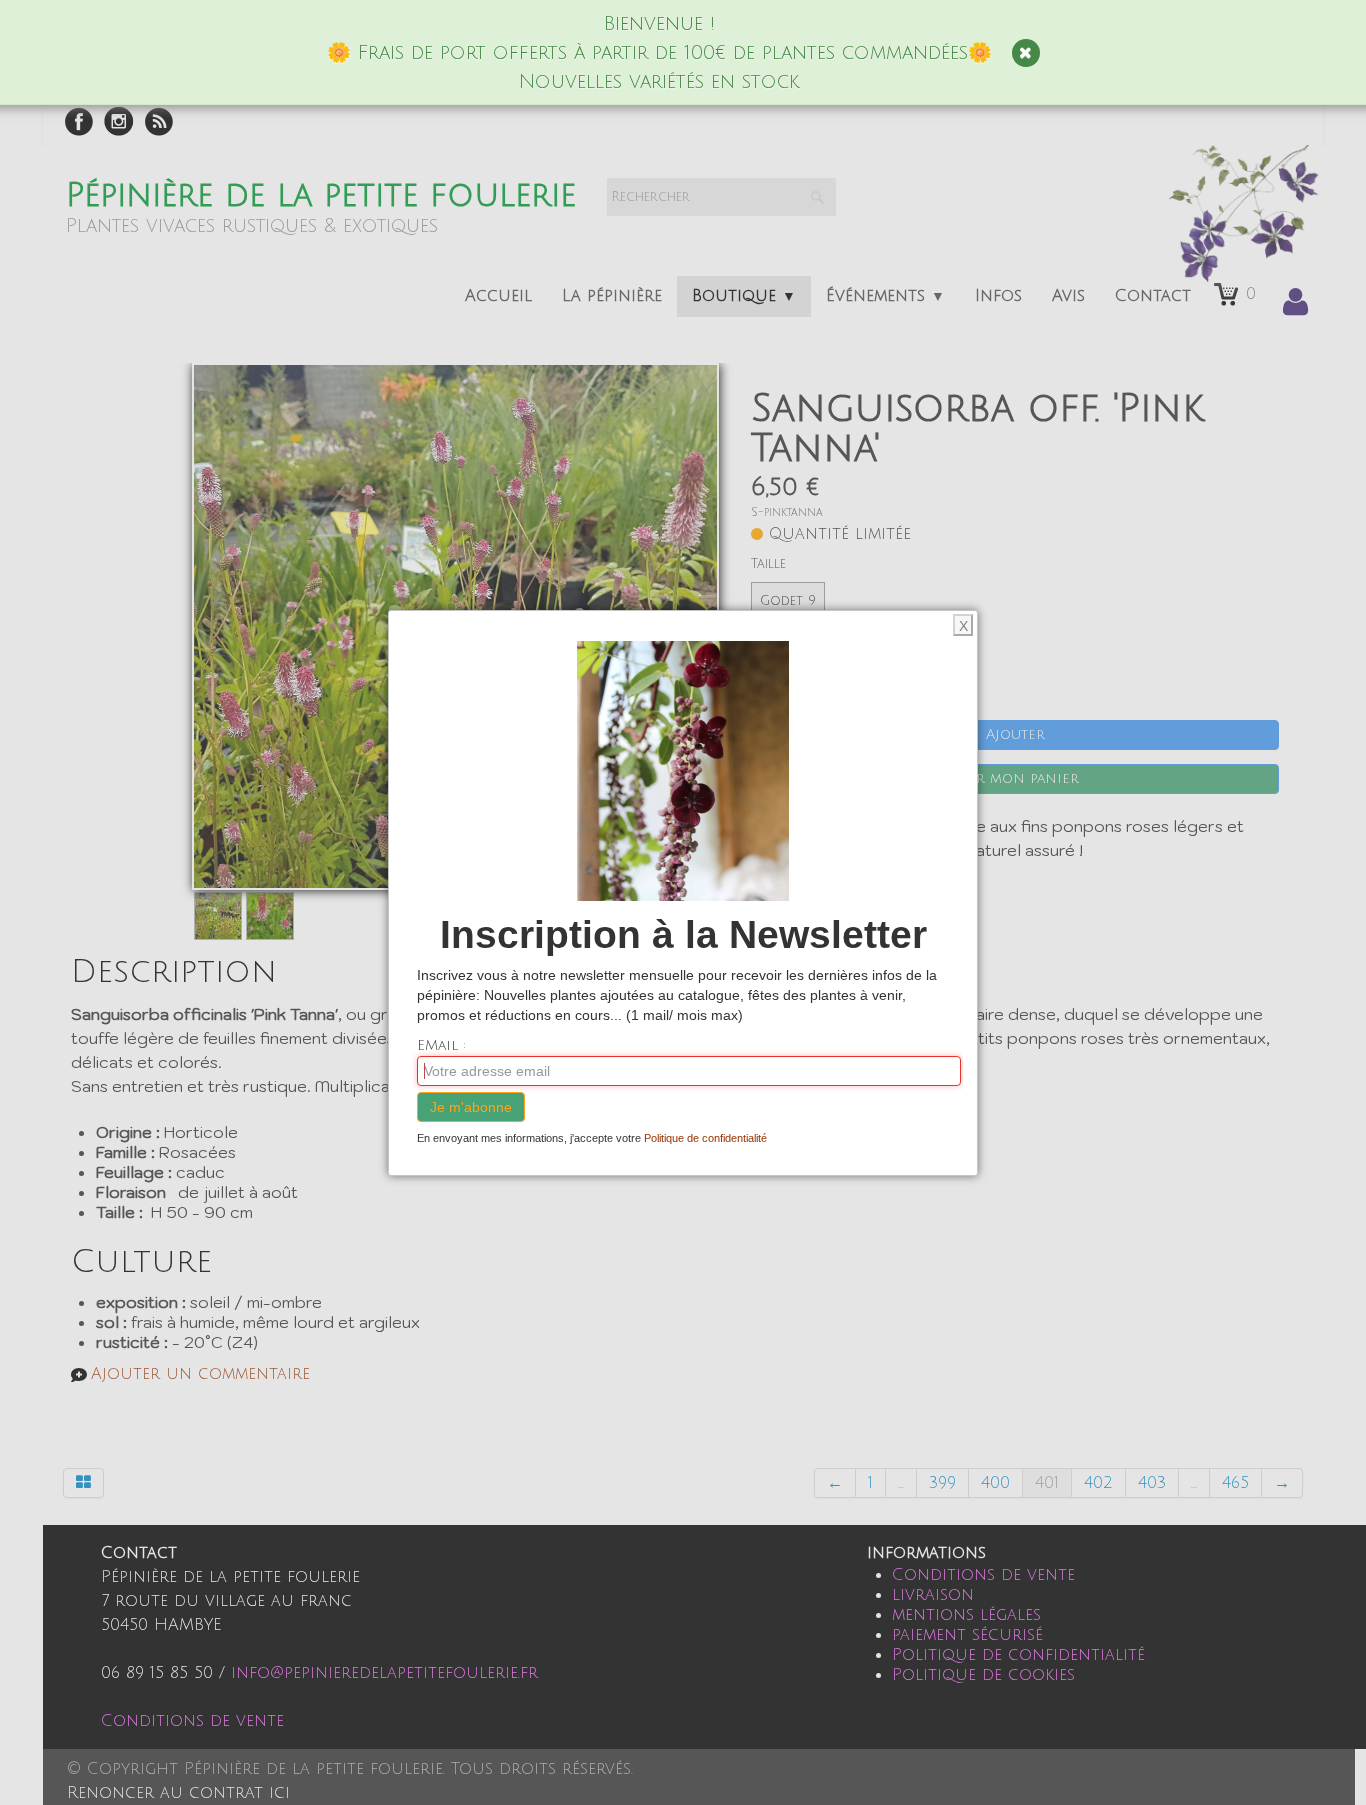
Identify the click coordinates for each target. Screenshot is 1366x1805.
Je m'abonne (471, 1107)
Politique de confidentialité (705, 1138)
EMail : (441, 1045)
